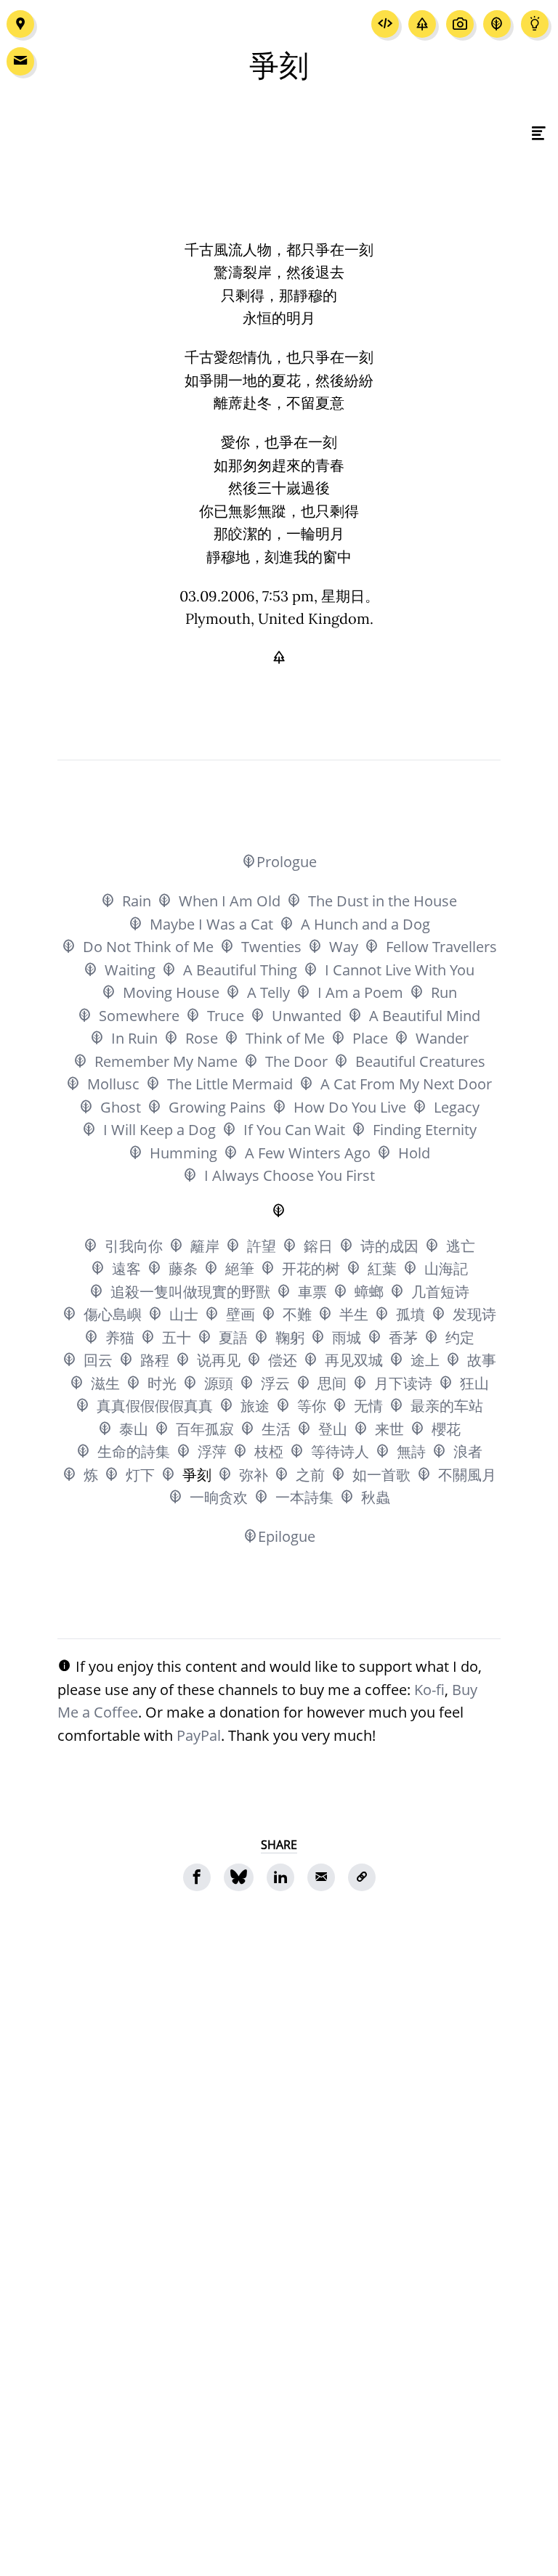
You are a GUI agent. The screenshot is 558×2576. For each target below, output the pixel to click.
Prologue (287, 861)
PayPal (199, 1735)
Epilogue (287, 1536)
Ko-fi (429, 1689)
